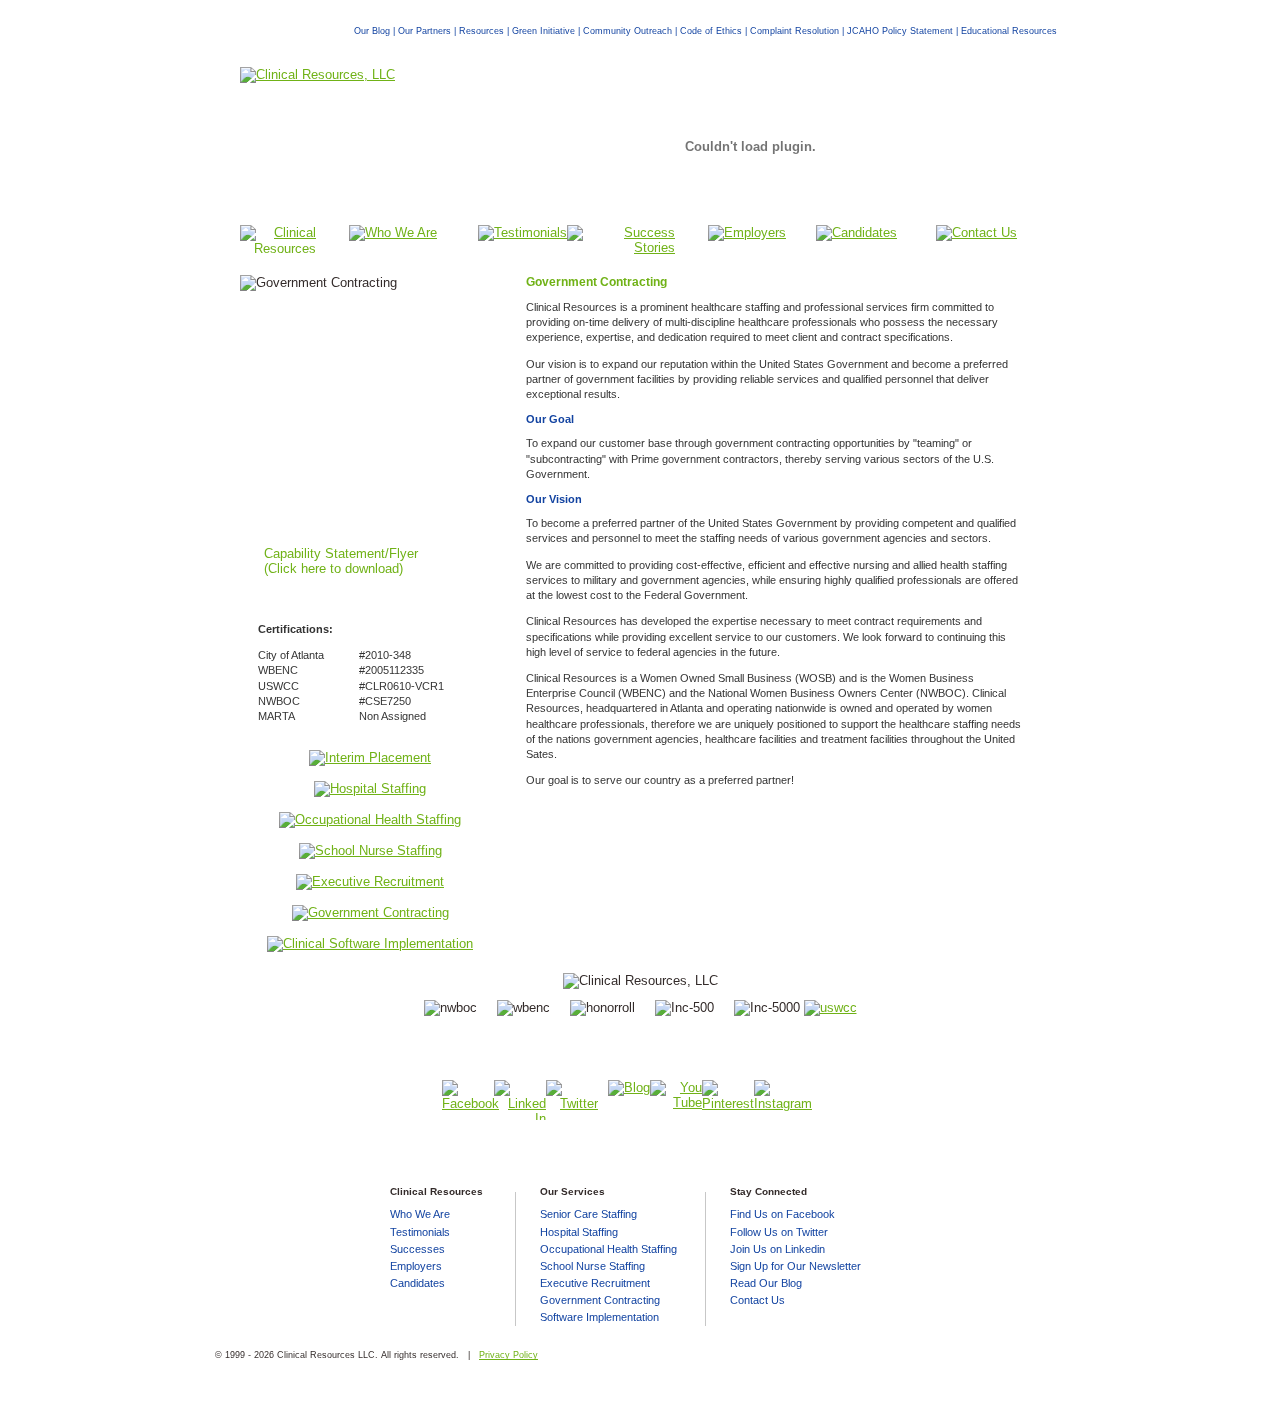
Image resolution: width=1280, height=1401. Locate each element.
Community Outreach (627, 30)
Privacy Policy (508, 1355)
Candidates (417, 1283)
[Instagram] (780, 1100)
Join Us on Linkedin (777, 1249)
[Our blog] (830, 1007)
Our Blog (372, 30)
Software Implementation (599, 1317)
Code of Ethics (711, 30)
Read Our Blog (766, 1283)
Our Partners (424, 30)
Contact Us (757, 1300)
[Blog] (624, 1100)
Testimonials (420, 1232)
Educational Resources (1009, 30)
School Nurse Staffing (592, 1266)
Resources (481, 30)
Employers (416, 1266)
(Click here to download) (333, 568)
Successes (417, 1249)
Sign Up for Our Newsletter (795, 1266)
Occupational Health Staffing (608, 1249)
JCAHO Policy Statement (900, 30)
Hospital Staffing (579, 1232)
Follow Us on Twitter (779, 1232)
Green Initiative (543, 30)
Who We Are (420, 1214)
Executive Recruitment (595, 1283)
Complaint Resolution (794, 30)
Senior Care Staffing (588, 1214)
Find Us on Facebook (782, 1214)
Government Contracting (600, 1300)
